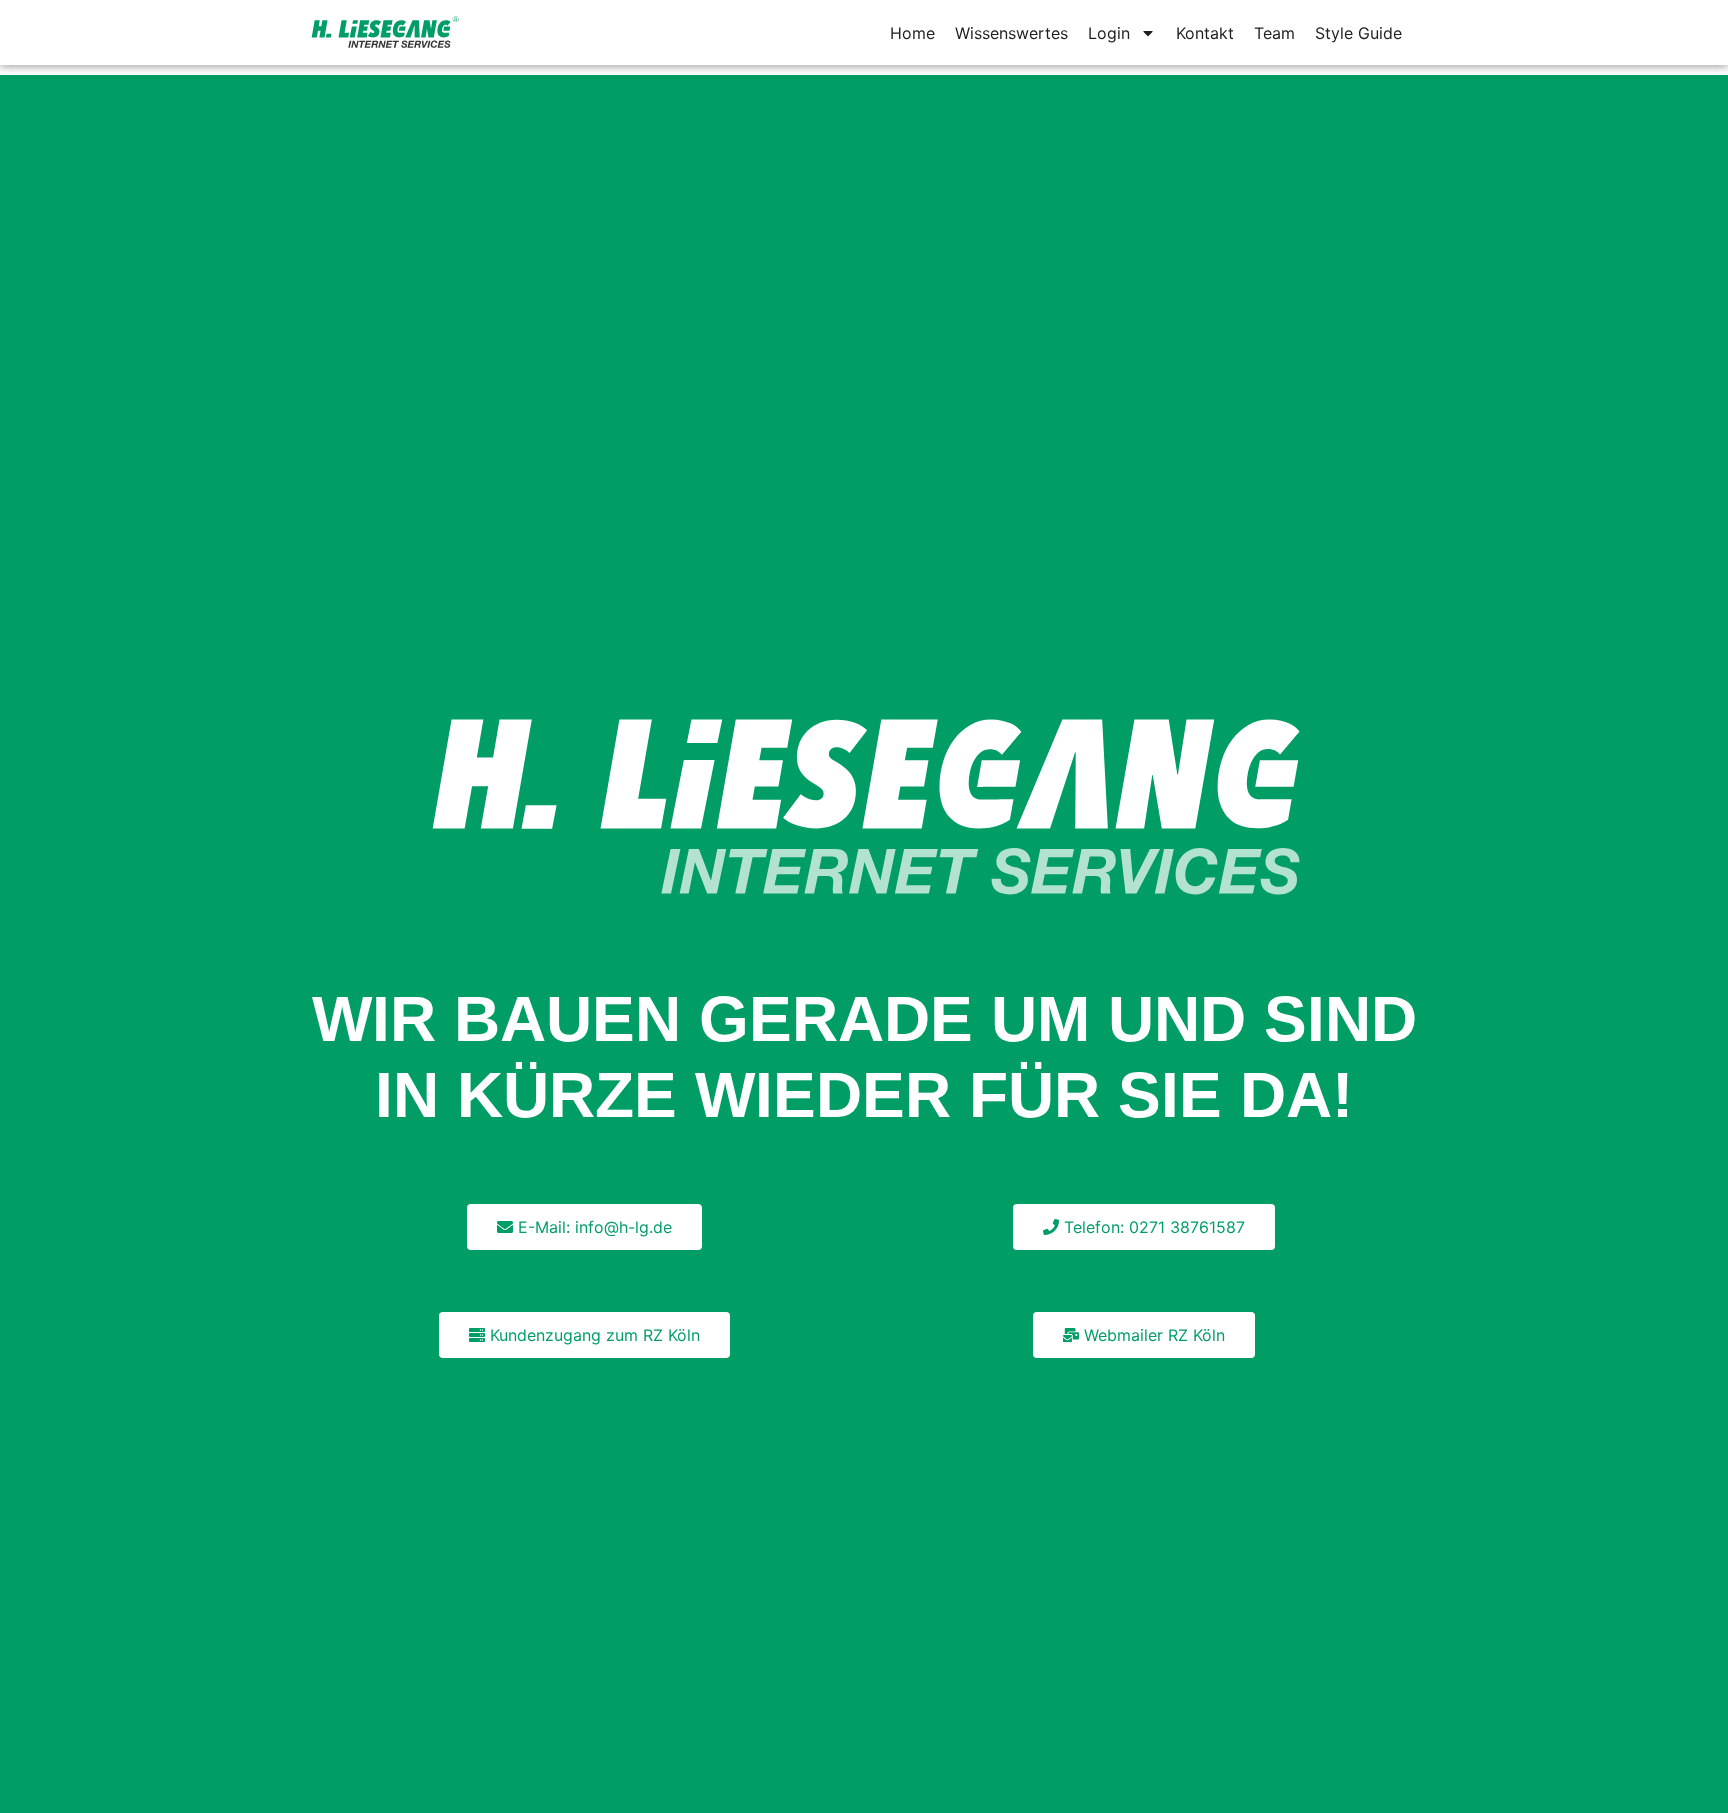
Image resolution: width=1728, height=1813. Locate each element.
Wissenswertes (1011, 33)
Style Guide (1358, 33)
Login (1109, 33)
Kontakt (1205, 33)
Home (912, 33)
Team (1274, 33)
